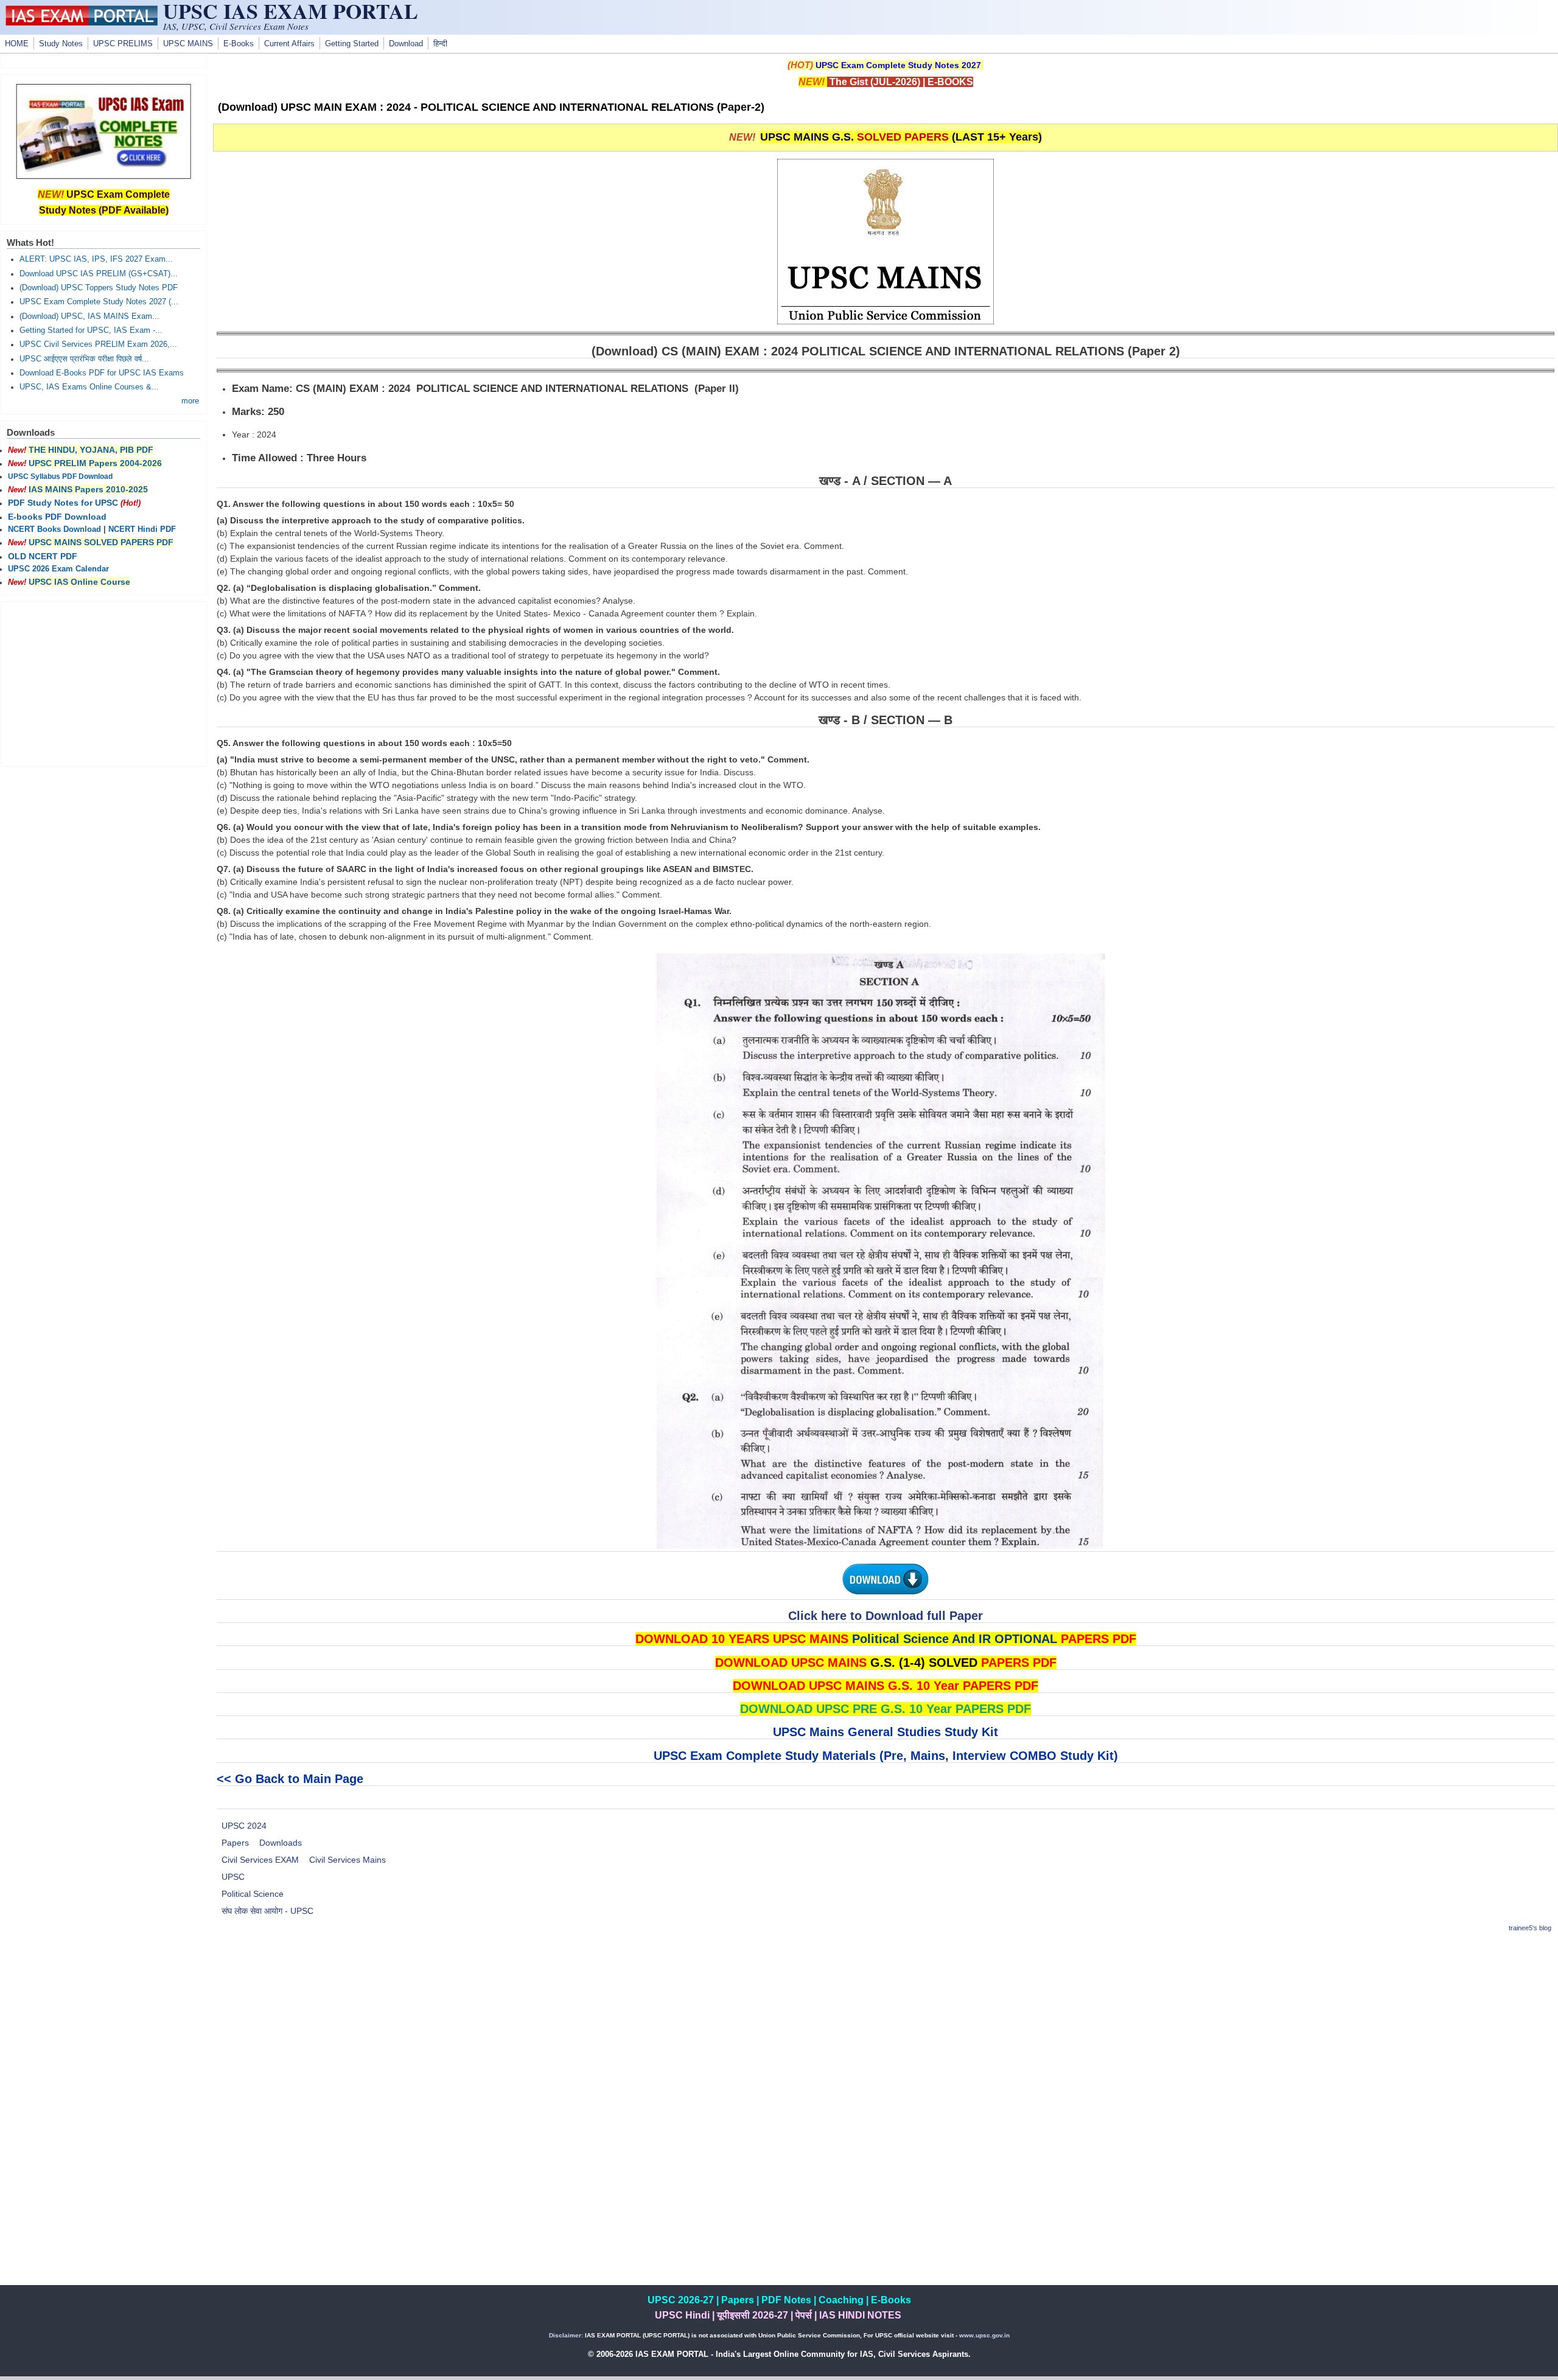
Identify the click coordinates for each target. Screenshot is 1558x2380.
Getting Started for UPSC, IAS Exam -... (91, 330)
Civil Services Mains (348, 1860)
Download (406, 44)
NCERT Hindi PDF (142, 529)
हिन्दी (440, 44)
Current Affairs (289, 44)
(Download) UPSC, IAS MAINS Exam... (89, 316)
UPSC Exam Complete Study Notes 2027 (898, 65)
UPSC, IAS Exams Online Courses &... (89, 387)
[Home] (82, 23)
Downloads (281, 1843)
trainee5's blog (1530, 1928)
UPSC (233, 1877)
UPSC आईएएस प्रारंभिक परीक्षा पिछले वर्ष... (84, 359)
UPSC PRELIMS (123, 44)
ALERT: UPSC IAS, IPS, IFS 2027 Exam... (96, 259)
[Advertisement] (886, 2029)
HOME (17, 44)
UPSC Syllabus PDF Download (60, 476)
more (190, 401)
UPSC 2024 (244, 1826)
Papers (235, 1843)
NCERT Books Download (54, 529)
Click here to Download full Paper (886, 1616)
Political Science (253, 1894)
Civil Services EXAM (260, 1860)
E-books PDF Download (57, 517)
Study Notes (61, 44)
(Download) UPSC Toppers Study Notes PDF (99, 288)
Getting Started (352, 44)
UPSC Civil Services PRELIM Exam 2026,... (98, 344)
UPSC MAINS (188, 44)
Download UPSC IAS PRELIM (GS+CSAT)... (99, 274)
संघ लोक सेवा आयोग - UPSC (267, 1911)
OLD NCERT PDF (43, 556)
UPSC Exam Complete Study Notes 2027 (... (99, 302)
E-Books (239, 44)
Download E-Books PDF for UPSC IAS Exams (102, 373)
